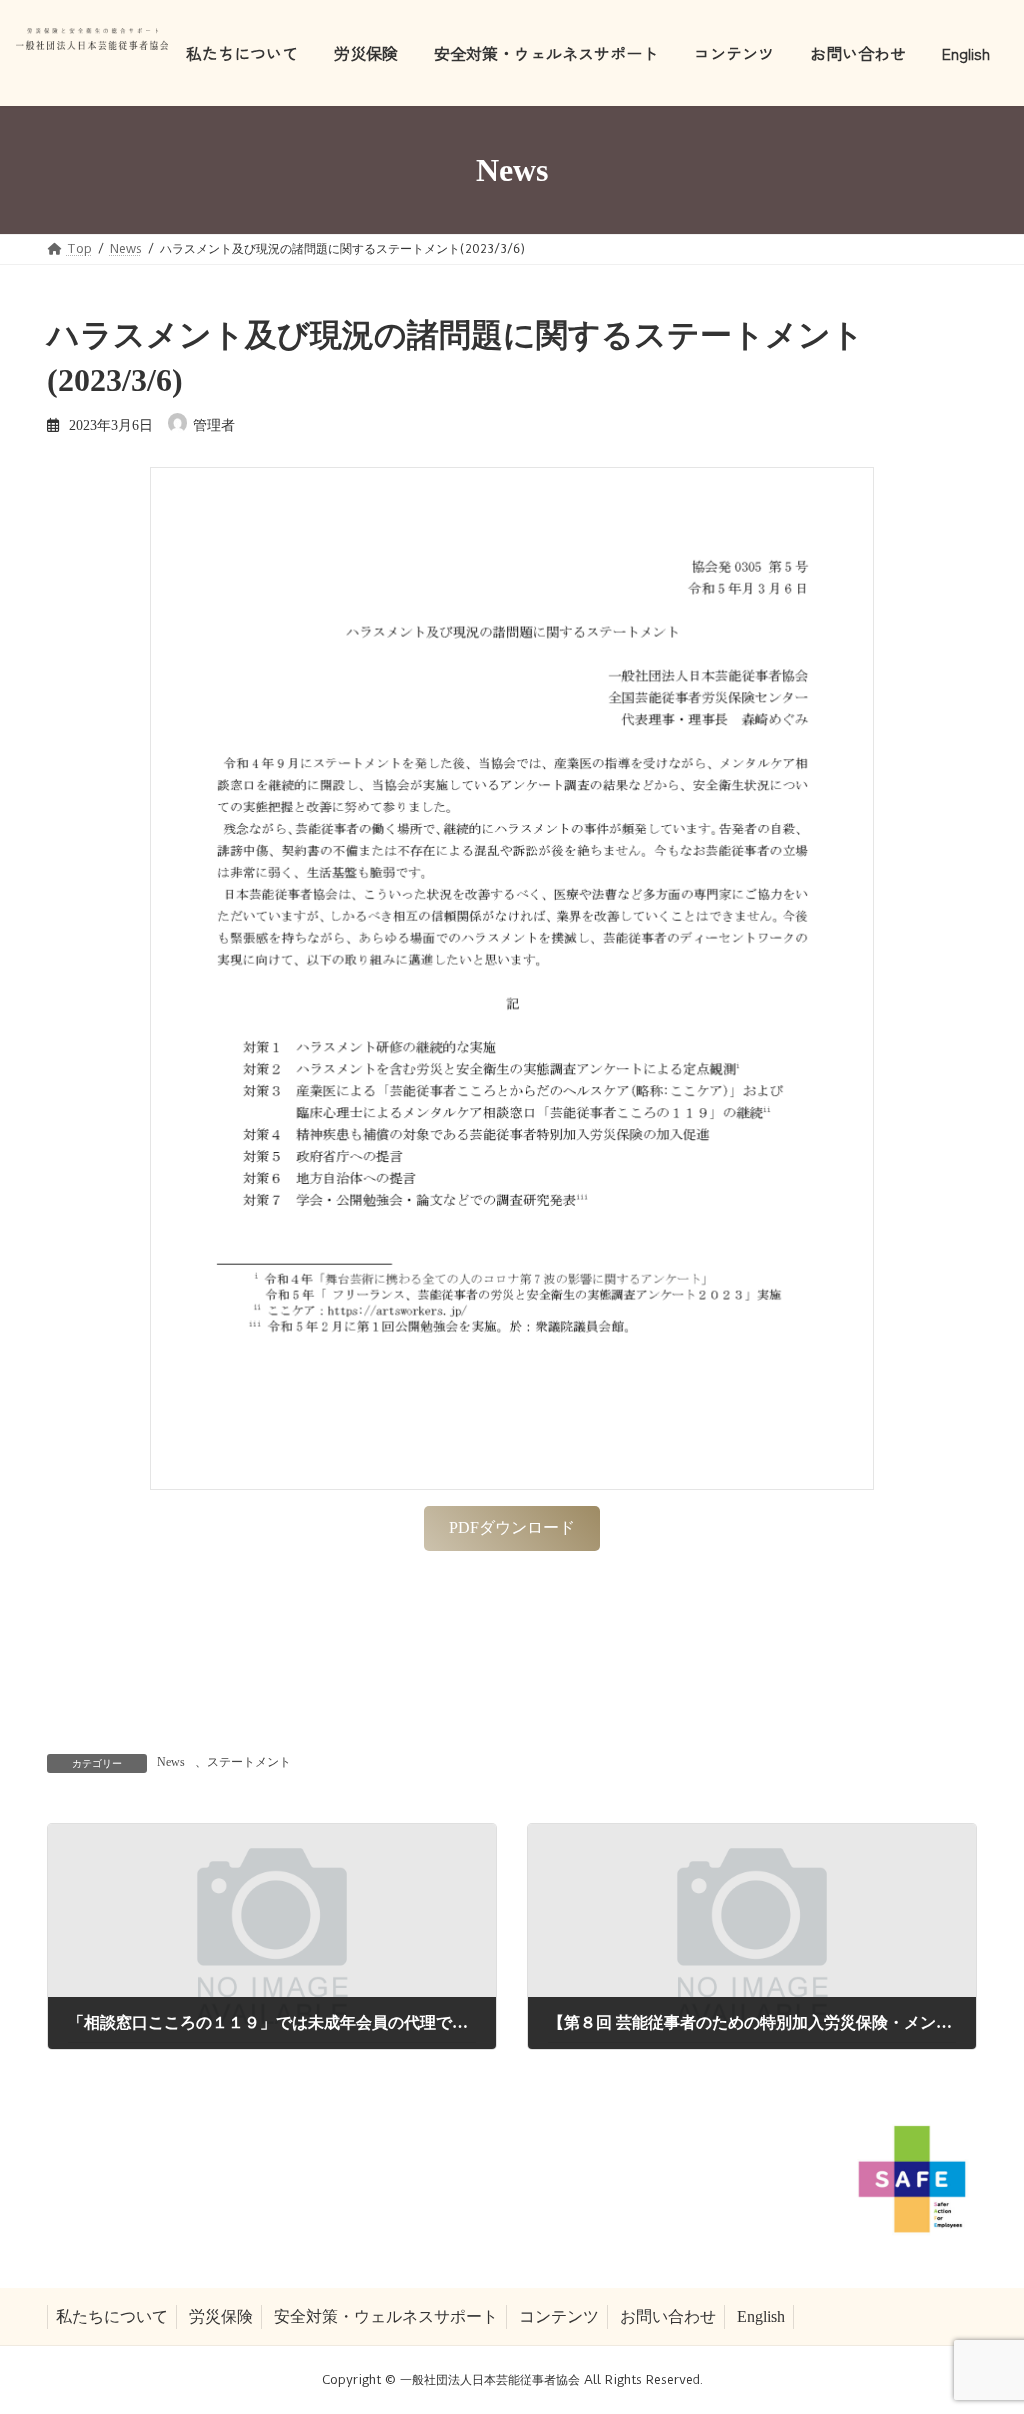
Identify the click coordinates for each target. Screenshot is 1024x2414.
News (171, 1762)
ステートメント (249, 1762)
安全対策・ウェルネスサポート (386, 2316)
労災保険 (221, 2316)
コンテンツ (559, 2316)
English (761, 2316)
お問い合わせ (668, 2316)
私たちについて (112, 2316)
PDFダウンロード (512, 1527)
